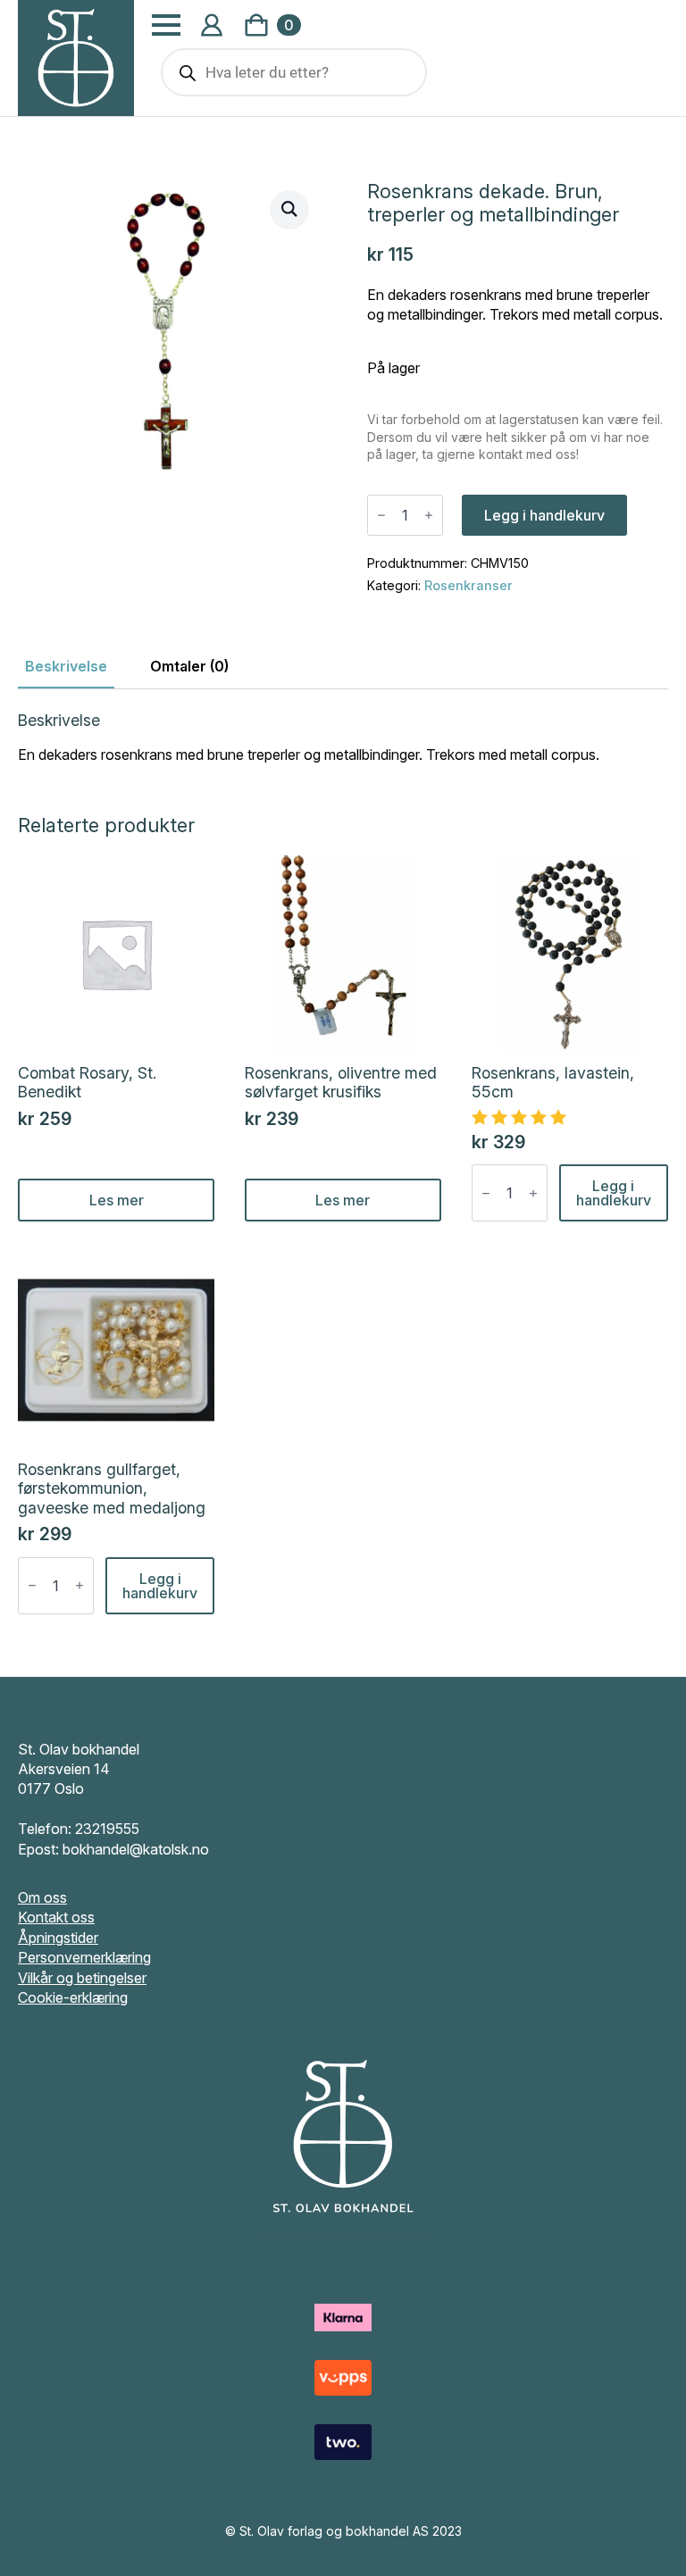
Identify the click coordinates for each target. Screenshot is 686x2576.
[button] (289, 209)
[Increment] (429, 515)
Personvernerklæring (84, 1957)
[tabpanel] (343, 738)
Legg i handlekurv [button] (614, 1193)
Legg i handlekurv (544, 515)
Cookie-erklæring (73, 1997)
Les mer (117, 1200)
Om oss (42, 1897)
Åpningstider (58, 1938)
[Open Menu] (166, 25)
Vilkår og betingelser (82, 1978)
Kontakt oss (56, 1917)
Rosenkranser (468, 585)
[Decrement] (381, 515)
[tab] (66, 666)
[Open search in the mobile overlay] (294, 72)
